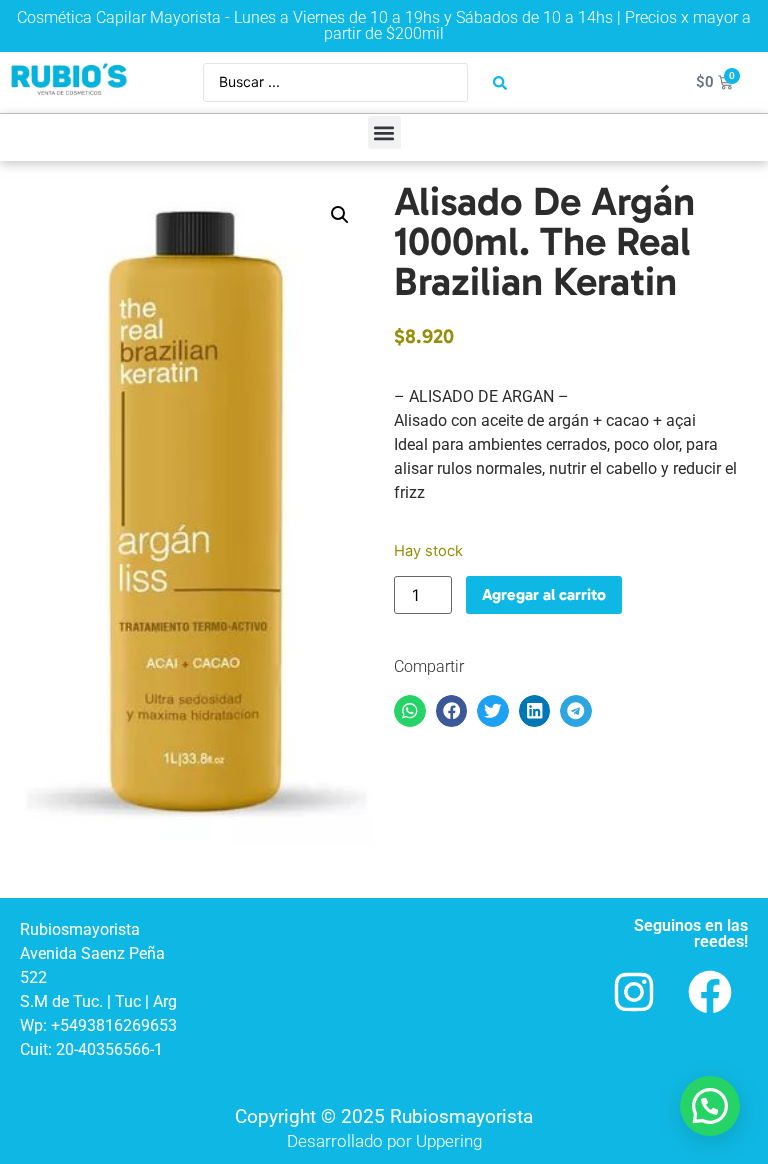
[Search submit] (500, 83)
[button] (384, 132)
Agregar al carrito (544, 594)
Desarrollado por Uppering (384, 1141)
